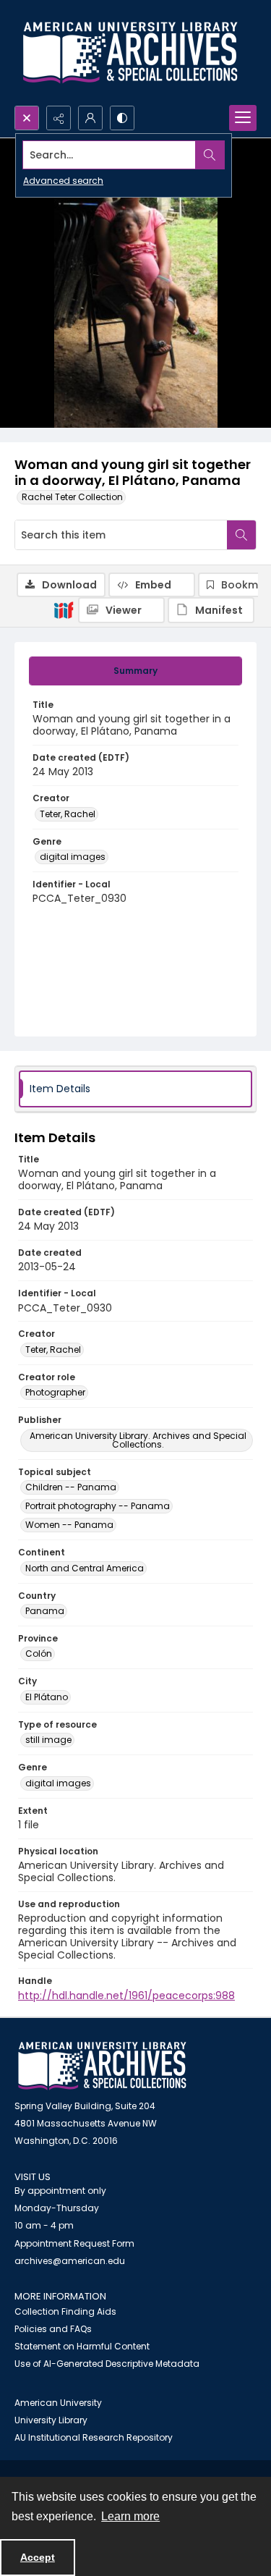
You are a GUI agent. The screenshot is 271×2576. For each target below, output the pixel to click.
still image (48, 1740)
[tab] (135, 671)
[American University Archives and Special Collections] (102, 2066)
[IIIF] (64, 609)
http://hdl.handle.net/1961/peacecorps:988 (126, 1996)
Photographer (55, 1392)
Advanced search (63, 181)
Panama (45, 1611)
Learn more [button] (130, 2516)
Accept (38, 2557)
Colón (39, 1654)
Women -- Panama (69, 1525)
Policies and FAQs (53, 2329)
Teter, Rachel (68, 814)
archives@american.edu (70, 2261)
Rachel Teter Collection (72, 497)
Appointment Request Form (74, 2243)
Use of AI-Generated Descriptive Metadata (107, 2364)
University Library (51, 2420)
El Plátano (47, 1697)
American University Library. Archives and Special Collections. (138, 1440)
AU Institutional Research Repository (94, 2437)
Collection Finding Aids (65, 2311)
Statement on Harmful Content (82, 2346)
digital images (73, 857)
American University (58, 2403)
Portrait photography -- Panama (98, 1506)
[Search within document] (241, 535)
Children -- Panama (71, 1487)
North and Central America (85, 1568)
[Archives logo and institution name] (130, 53)
